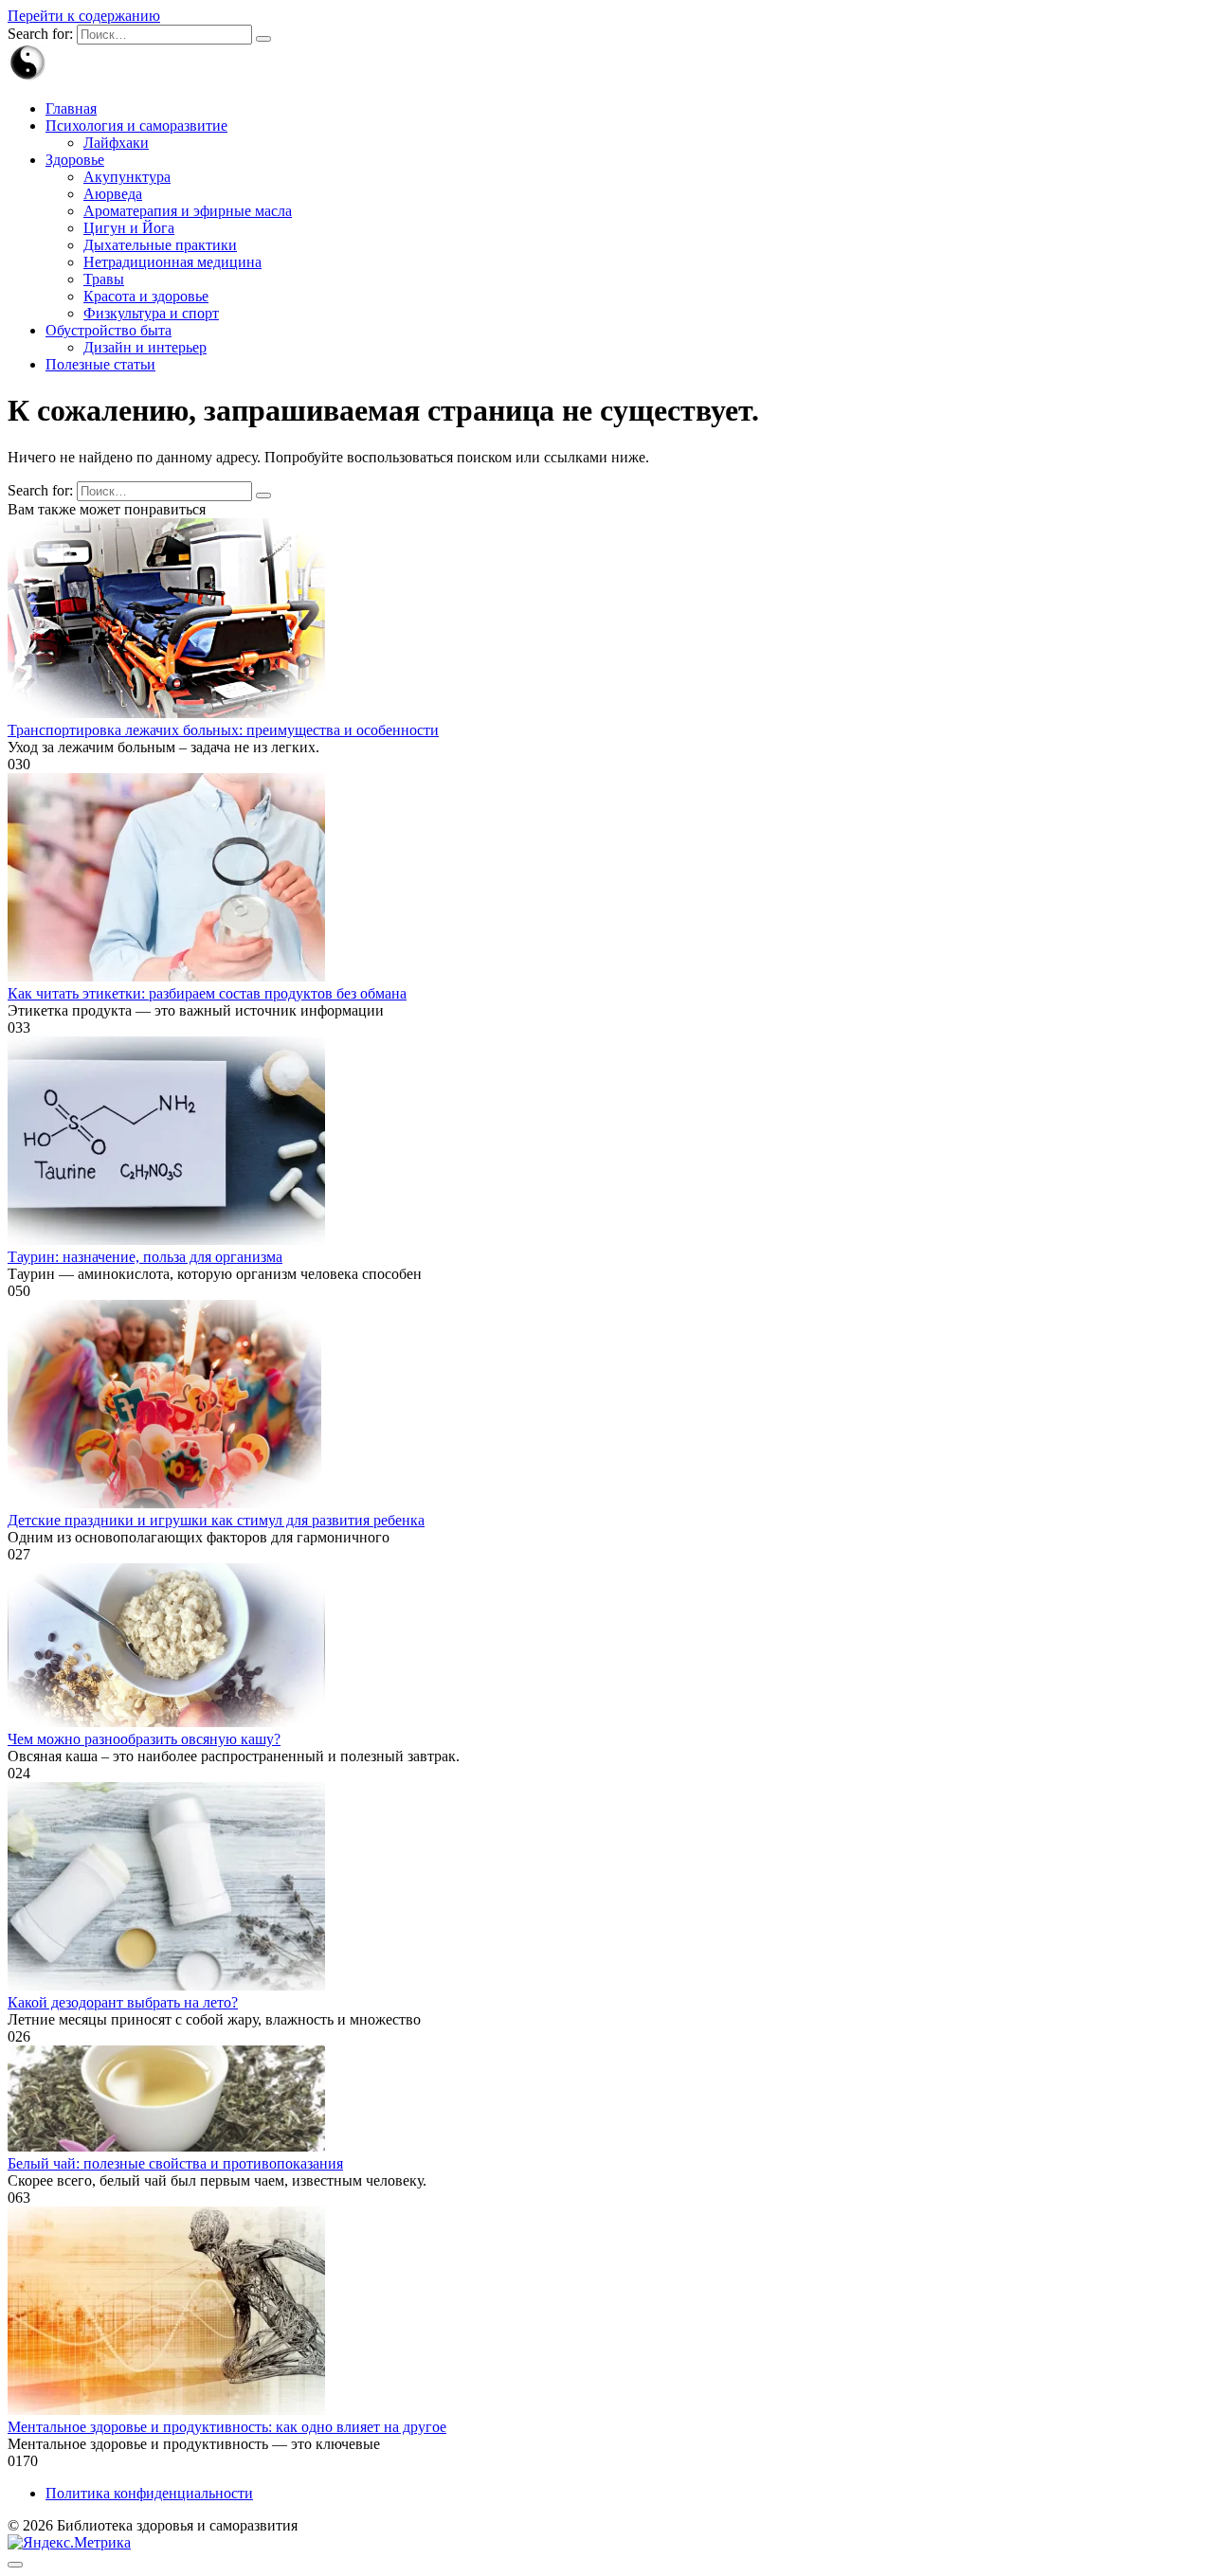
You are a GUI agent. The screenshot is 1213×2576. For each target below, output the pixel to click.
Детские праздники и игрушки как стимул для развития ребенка (216, 1520)
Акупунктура (127, 177)
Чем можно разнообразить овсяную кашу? (144, 1739)
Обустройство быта (109, 330)
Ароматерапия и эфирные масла (188, 211)
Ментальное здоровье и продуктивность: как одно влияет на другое (227, 2427)
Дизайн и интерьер (145, 347)
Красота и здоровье (146, 296)
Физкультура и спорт (151, 313)
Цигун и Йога (129, 228)
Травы (104, 279)
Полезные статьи (100, 364)
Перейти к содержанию (84, 16)
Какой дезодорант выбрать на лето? (123, 2002)
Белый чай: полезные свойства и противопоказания (175, 2163)
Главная (71, 108)
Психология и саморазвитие (136, 126)
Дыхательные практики (160, 245)
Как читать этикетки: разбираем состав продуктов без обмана (207, 993)
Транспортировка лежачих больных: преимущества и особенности (223, 730)
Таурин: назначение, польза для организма (145, 1257)
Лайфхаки (116, 143)
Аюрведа (113, 194)
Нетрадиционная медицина (172, 262)
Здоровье (75, 160)
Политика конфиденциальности (149, 2493)
